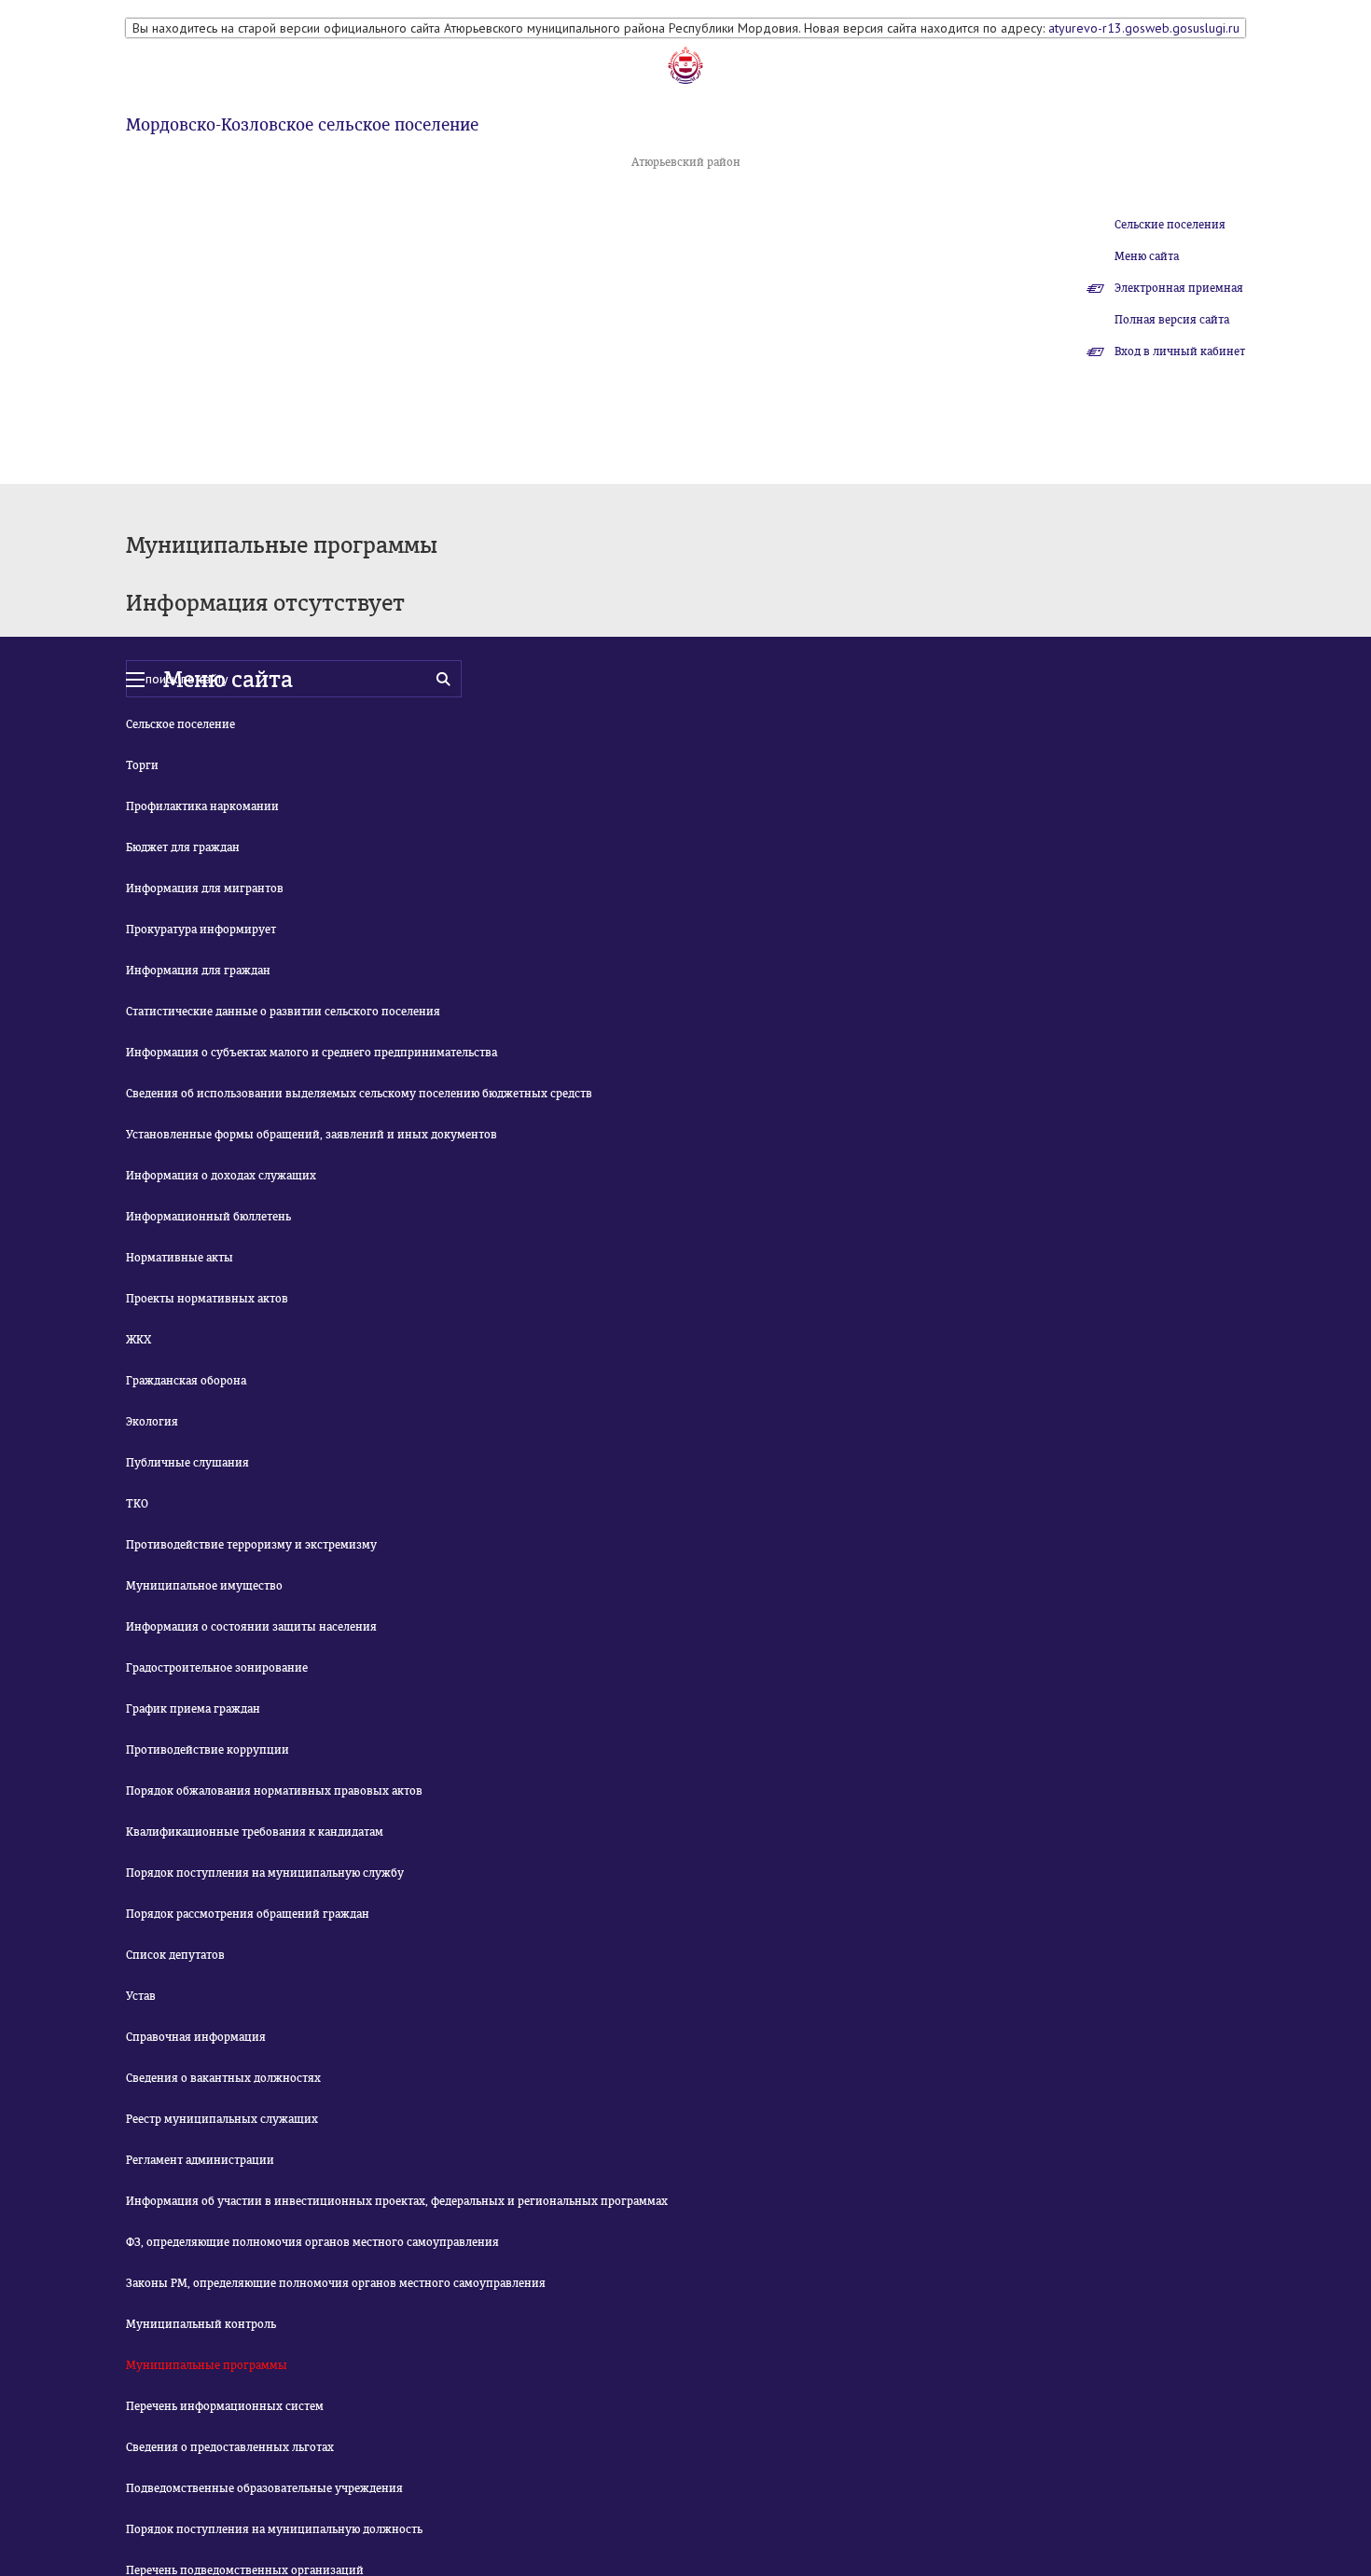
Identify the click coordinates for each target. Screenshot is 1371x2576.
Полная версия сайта (1172, 320)
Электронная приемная (1179, 288)
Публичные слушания (187, 1463)
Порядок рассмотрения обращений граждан (248, 1914)
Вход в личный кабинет (1180, 351)
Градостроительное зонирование (217, 1668)
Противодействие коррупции (208, 1750)
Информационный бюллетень (208, 1217)
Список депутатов (175, 1955)
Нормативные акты (180, 1258)
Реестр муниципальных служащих (222, 2119)
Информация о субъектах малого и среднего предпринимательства (312, 1053)
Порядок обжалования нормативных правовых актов (274, 1791)
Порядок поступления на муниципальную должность (274, 2529)
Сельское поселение (180, 724)
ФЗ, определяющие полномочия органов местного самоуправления (312, 2242)
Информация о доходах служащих (221, 1176)
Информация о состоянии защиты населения (251, 1627)
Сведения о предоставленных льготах (230, 2447)
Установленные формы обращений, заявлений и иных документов (312, 1135)
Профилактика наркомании (202, 806)
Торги (142, 765)
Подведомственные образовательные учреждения (264, 2488)
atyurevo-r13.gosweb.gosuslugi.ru (1144, 28)
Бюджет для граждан (183, 847)
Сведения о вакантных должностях (223, 2078)
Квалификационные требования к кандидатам (255, 1832)
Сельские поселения (1170, 225)
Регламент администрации (200, 2160)
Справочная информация (196, 2037)
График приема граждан (193, 1709)
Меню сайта (1147, 256)
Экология (152, 1422)
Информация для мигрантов (205, 889)
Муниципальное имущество (204, 1586)
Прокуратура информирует (201, 930)
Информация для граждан (198, 971)
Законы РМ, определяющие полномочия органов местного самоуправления (336, 2283)
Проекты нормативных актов (207, 1299)
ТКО (137, 1504)
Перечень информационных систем (225, 2406)
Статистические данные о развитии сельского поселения (283, 1012)
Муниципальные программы (207, 2365)
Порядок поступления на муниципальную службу (265, 1873)
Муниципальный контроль (201, 2324)
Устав (141, 1996)
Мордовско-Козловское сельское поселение (302, 125)
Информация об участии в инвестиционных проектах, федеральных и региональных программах (397, 2201)
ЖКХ (138, 1340)
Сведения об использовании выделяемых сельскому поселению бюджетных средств (359, 1094)
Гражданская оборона (186, 1381)
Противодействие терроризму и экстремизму (251, 1545)
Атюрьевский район (686, 162)
